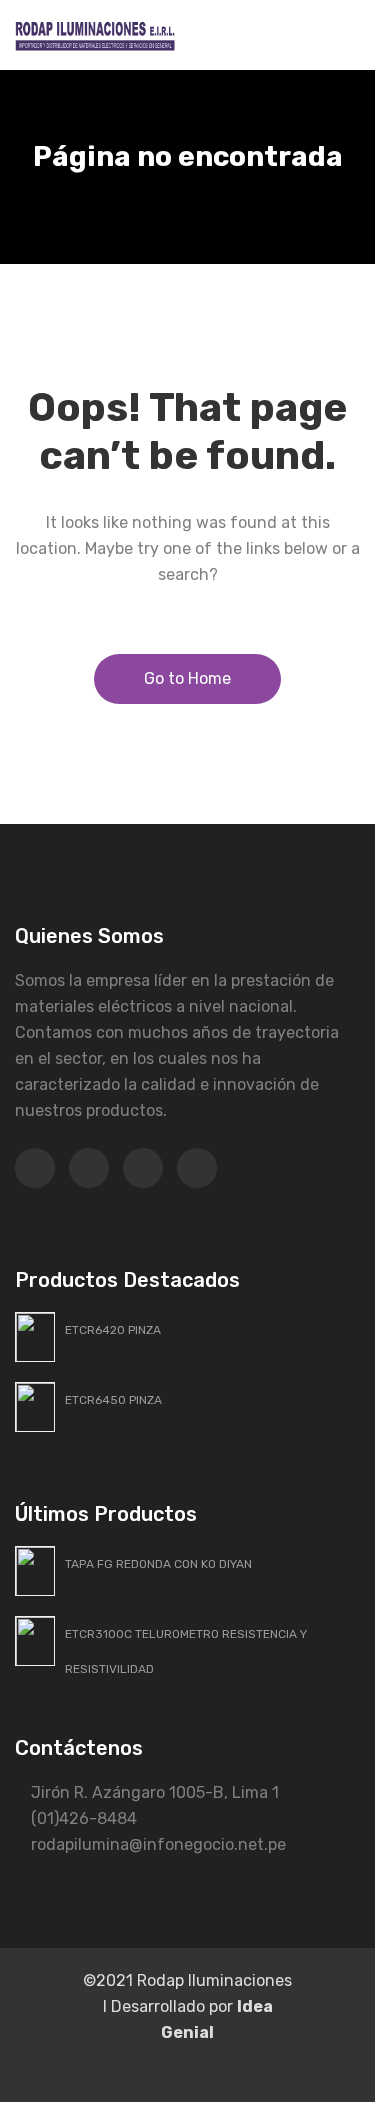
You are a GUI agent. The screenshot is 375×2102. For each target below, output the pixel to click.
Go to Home (187, 678)
